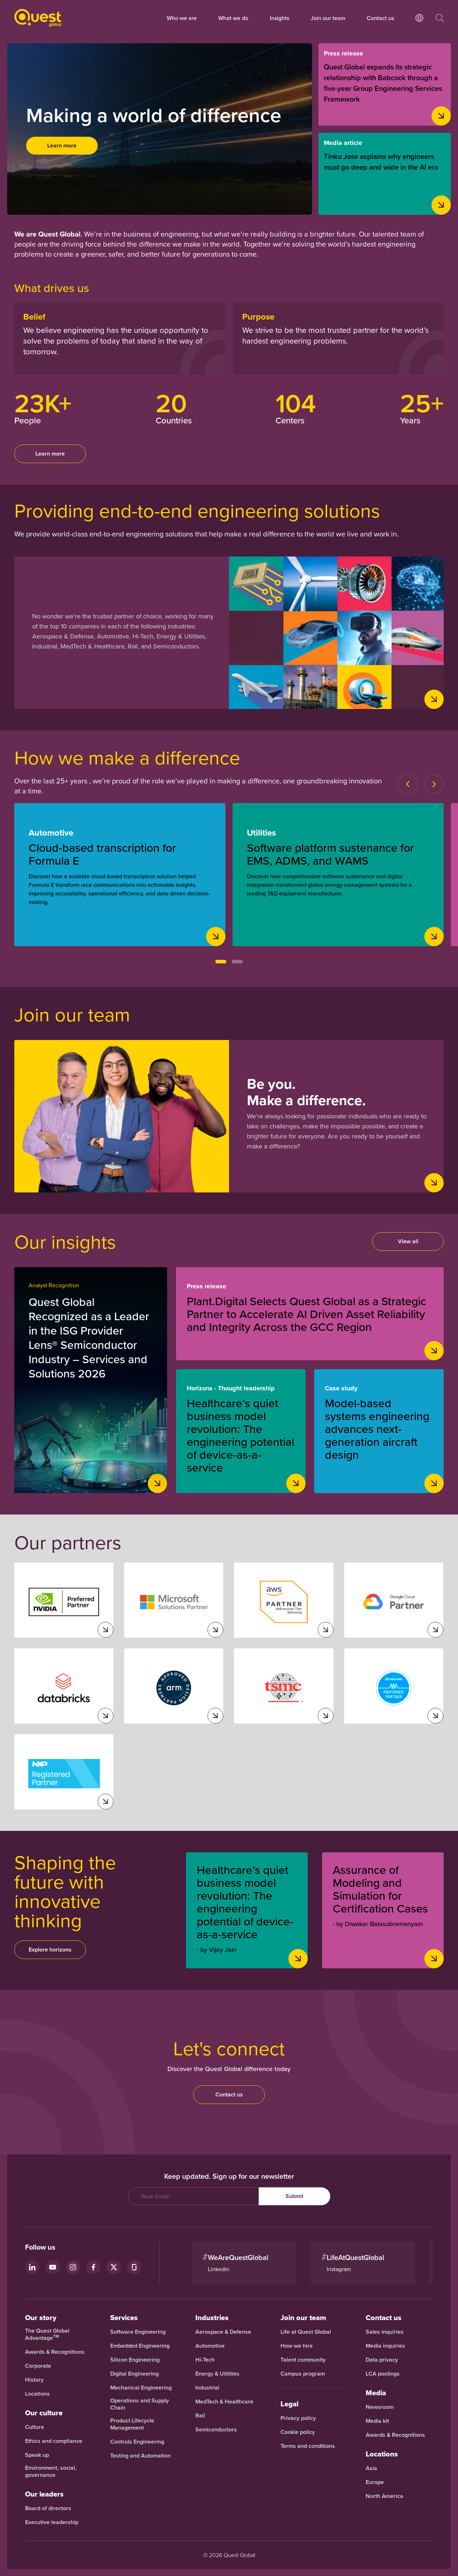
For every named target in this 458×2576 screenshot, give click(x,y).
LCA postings (383, 2374)
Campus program (303, 2374)
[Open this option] (419, 25)
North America (384, 2496)
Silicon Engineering (135, 2360)
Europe (375, 2482)
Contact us (229, 2094)
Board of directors (48, 2508)
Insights (279, 18)
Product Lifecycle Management (132, 2424)
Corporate (38, 2366)
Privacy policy (298, 2418)
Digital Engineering (135, 2374)
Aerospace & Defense (224, 2332)
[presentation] (408, 784)
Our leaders (44, 2494)
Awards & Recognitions (55, 2352)
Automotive (210, 2346)
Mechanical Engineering (141, 2388)
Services (124, 2318)
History (34, 2380)
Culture (35, 2427)
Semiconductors (216, 2430)
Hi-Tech (205, 2360)
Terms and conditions (308, 2446)
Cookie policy (298, 2432)
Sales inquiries (385, 2332)
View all (408, 1241)
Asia (371, 2468)
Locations (37, 2394)
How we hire (297, 2346)
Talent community (303, 2360)
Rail (200, 2416)
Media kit (377, 2421)
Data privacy (382, 2360)
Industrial (207, 2388)
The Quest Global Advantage (47, 2334)
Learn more (62, 145)
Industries (212, 2318)
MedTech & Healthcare (224, 2402)
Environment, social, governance (51, 2471)
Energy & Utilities (217, 2374)
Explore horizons (50, 1950)
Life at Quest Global (306, 2332)
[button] (221, 962)
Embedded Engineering (140, 2346)
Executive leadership (52, 2522)
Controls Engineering (137, 2442)
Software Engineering (138, 2332)
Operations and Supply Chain (140, 2404)
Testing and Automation (140, 2456)
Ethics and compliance (54, 2441)
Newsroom (380, 2407)
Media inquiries (385, 2346)
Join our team (328, 18)
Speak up (37, 2455)
